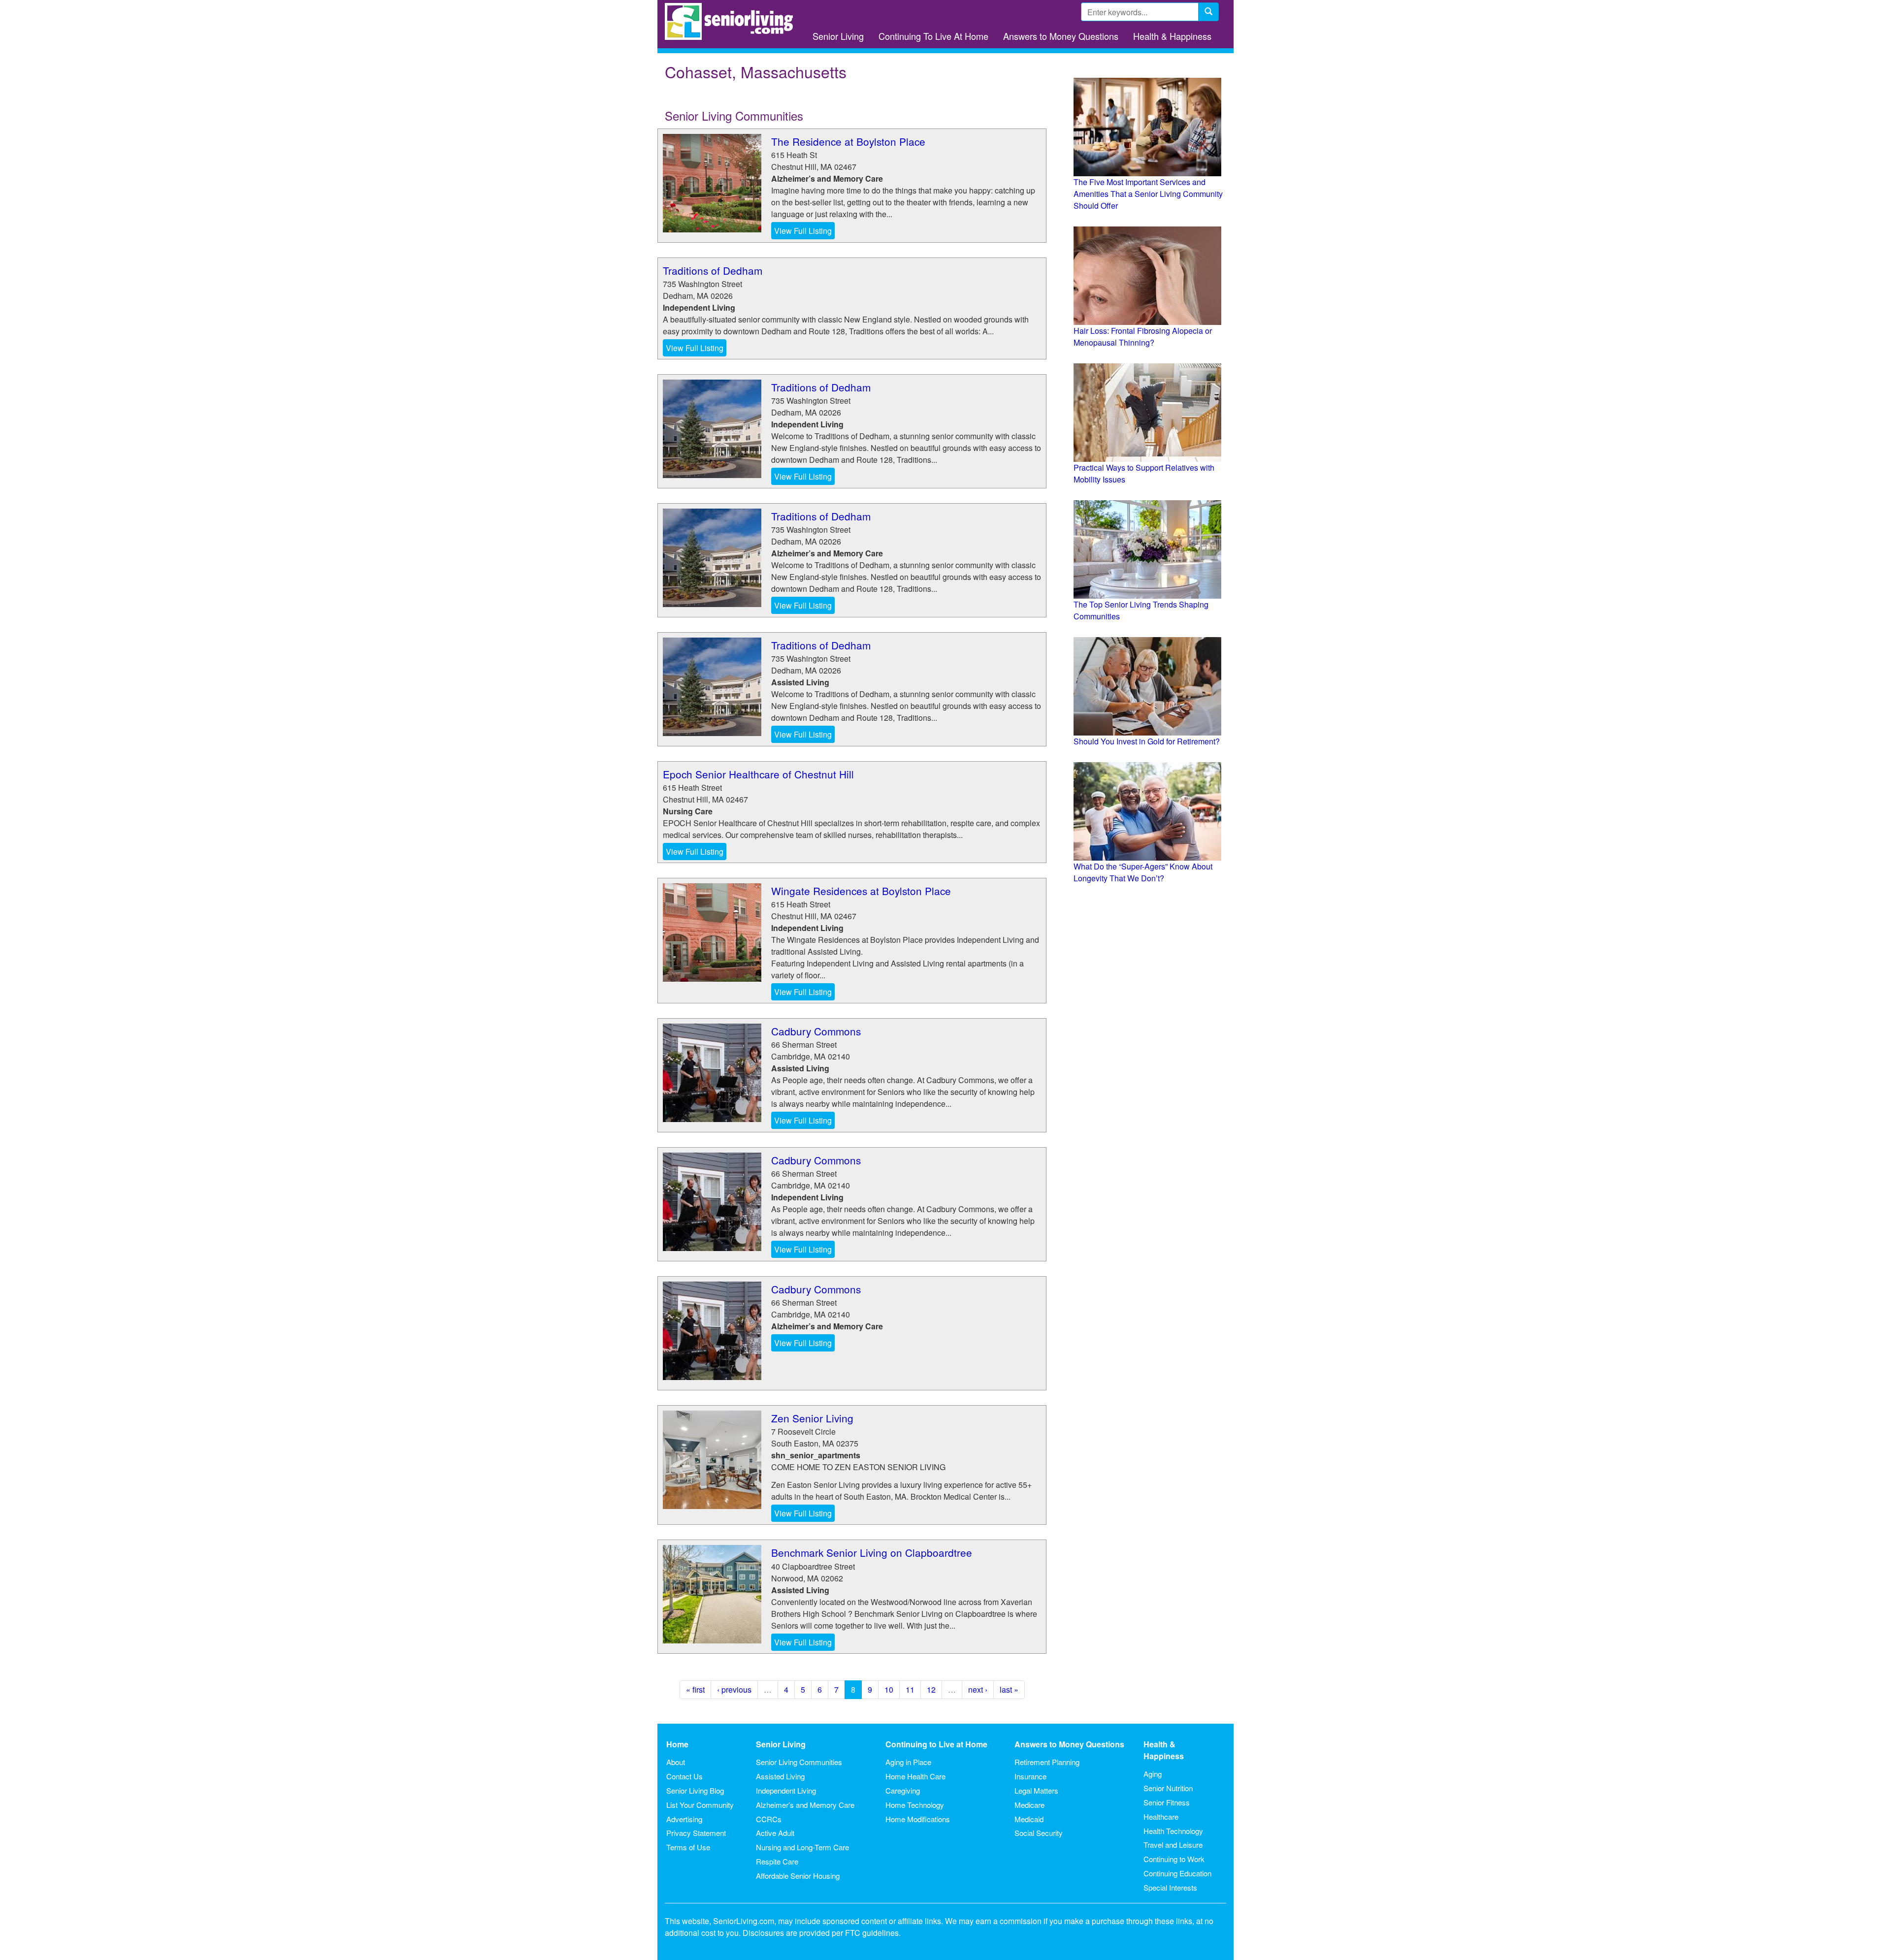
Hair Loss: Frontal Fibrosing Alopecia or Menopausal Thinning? (1143, 337)
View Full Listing (803, 231)
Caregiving (903, 1790)
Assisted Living (780, 1776)
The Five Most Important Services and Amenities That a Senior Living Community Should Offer (1148, 194)
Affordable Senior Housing (798, 1876)
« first (695, 1689)
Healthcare (1161, 1816)
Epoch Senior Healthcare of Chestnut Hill (758, 774)
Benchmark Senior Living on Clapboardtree (872, 1552)
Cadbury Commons (816, 1031)
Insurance (1030, 1776)
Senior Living (838, 36)
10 (889, 1689)
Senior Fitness (1167, 1802)
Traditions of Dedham (713, 270)
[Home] (733, 21)
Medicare (1029, 1805)
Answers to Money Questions (1061, 36)
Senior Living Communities (799, 1762)
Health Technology (1173, 1831)
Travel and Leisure (1173, 1845)
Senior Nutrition (1168, 1788)
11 (910, 1689)
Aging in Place (908, 1762)
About (676, 1762)
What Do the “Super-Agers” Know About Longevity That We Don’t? (1143, 872)
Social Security (1039, 1833)
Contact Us (685, 1776)
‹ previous (734, 1689)
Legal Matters (1036, 1790)
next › (978, 1689)
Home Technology (915, 1805)
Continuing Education (1177, 1873)
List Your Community (700, 1805)
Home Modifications (918, 1819)
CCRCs (769, 1819)
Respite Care (777, 1861)
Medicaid (1029, 1819)
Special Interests (1170, 1887)
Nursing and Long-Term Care (802, 1847)
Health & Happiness (1172, 36)
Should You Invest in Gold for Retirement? (1147, 741)
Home (677, 1744)
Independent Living (786, 1790)
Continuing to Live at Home (936, 1744)
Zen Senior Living (812, 1418)
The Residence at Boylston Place (848, 141)
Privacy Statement (696, 1833)
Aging (1153, 1774)
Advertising (684, 1819)
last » (1009, 1689)
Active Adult (775, 1833)
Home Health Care (915, 1776)
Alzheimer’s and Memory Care (805, 1805)
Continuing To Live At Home (933, 36)
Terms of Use (688, 1847)
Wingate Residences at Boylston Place (861, 891)
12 (931, 1689)
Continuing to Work (1174, 1859)
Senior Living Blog (695, 1790)
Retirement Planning (1047, 1762)
